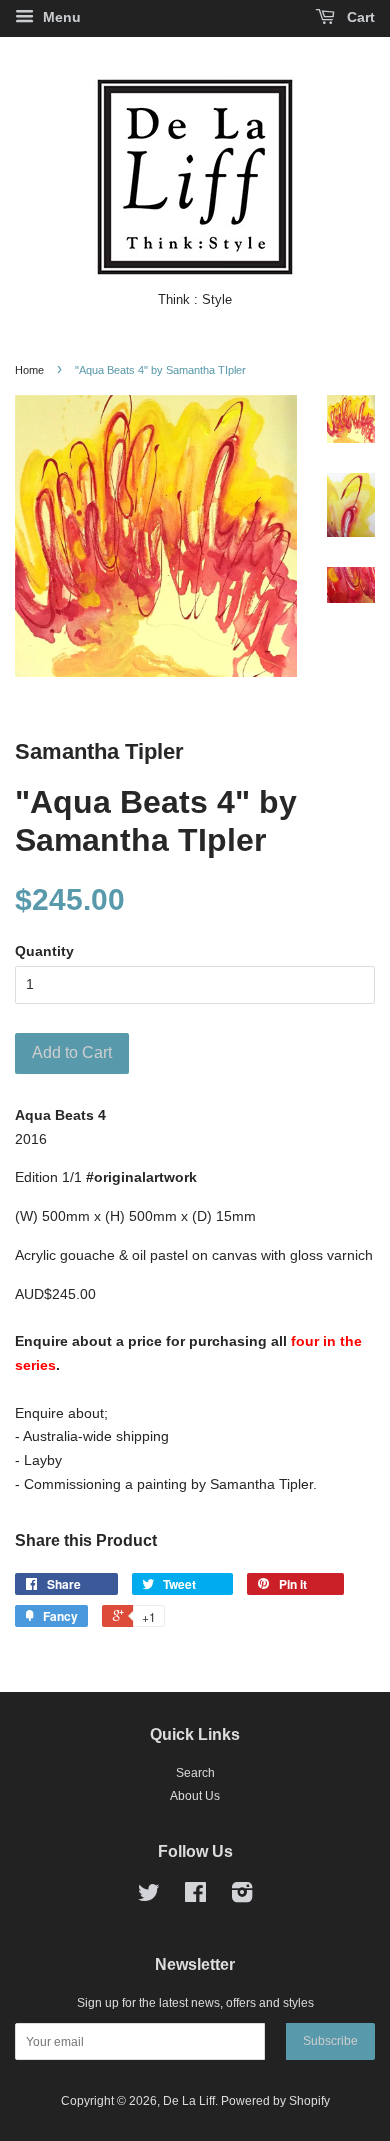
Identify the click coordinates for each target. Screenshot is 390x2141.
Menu (60, 17)
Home (29, 370)
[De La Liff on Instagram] (242, 1897)
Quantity (44, 951)
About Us (195, 1796)
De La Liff (189, 2101)
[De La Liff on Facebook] (195, 1897)
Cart (359, 17)
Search (195, 1773)
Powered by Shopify (275, 2101)
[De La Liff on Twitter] (149, 1897)
